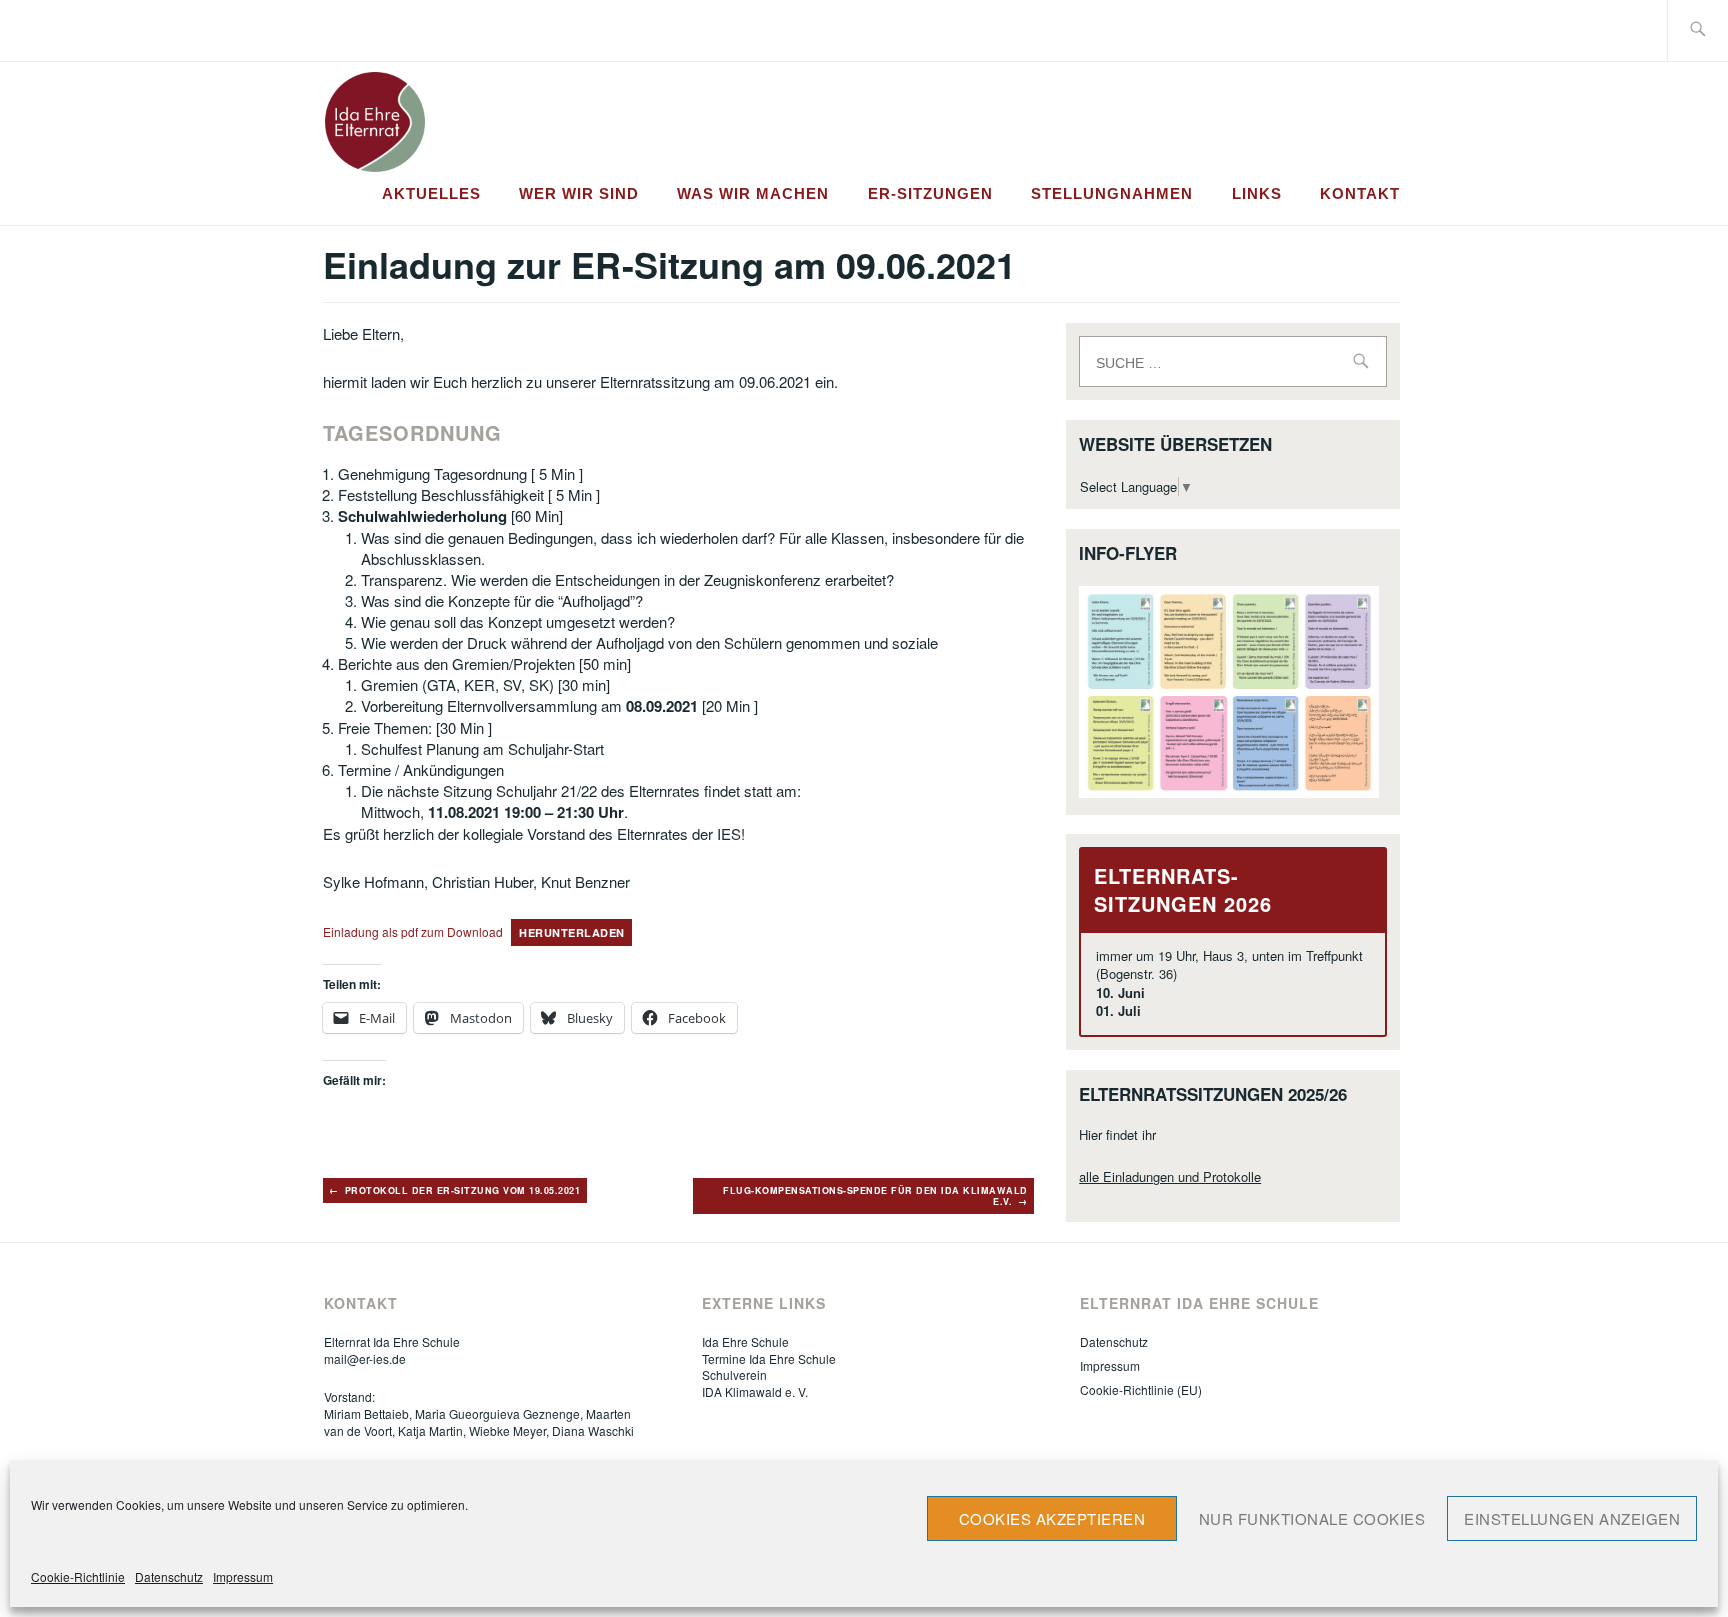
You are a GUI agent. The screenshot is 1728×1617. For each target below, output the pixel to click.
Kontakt (1360, 193)
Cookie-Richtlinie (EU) (1141, 1389)
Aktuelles (431, 193)
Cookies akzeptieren (1052, 1518)
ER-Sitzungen (930, 193)
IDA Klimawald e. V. (755, 1391)
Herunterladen (572, 932)
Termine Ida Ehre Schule (769, 1358)
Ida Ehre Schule (745, 1341)
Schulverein (734, 1374)
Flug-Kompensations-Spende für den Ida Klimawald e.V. (875, 1196)
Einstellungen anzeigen (1572, 1518)
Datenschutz (169, 1576)
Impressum (243, 1576)
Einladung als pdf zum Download (413, 931)
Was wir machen (753, 193)
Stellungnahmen (1112, 193)
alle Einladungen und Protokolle (1170, 1176)
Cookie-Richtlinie (78, 1576)
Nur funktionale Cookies (1312, 1518)
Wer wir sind (579, 193)
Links (1257, 193)
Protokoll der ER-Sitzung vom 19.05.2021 (463, 1190)
